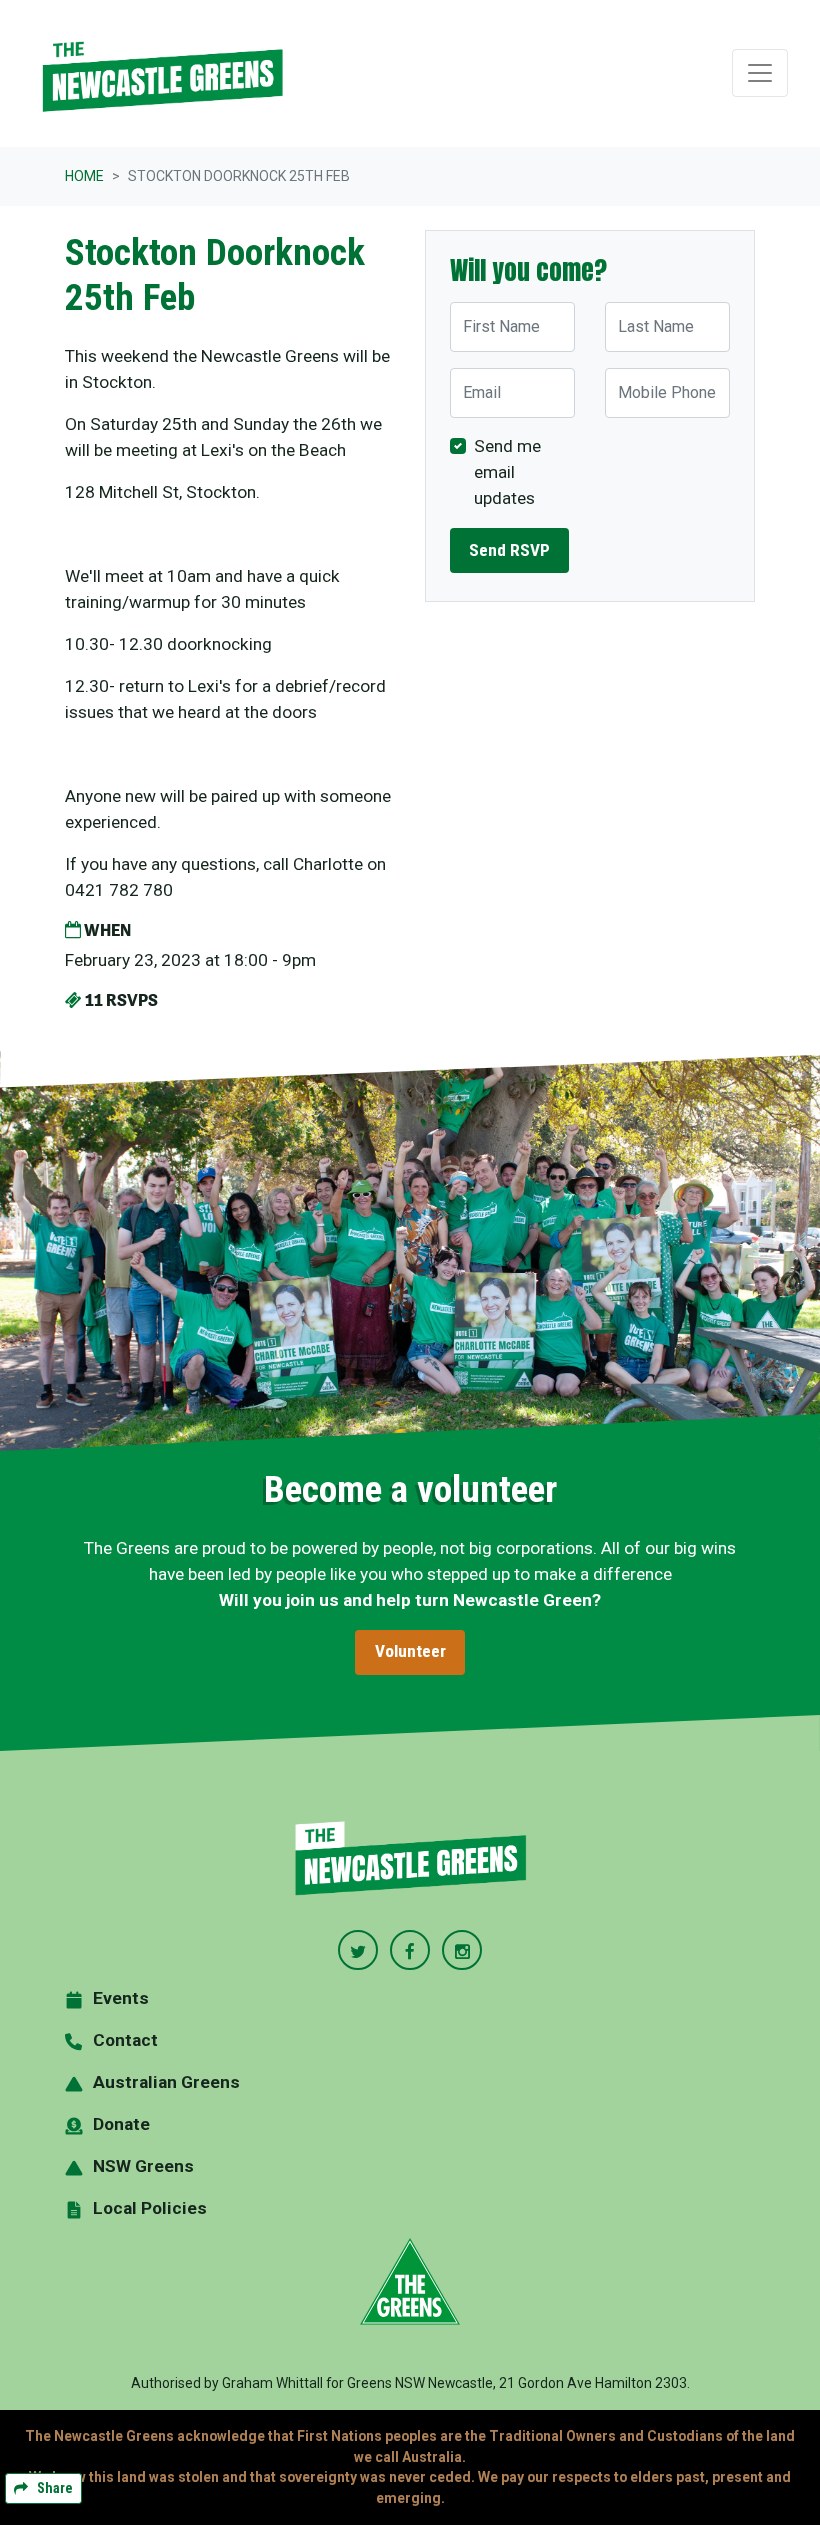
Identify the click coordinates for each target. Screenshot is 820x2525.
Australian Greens (166, 2082)
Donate (121, 2124)
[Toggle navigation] (760, 73)
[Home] (162, 73)
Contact (125, 2040)
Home (84, 176)
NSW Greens (143, 2166)
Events (121, 1998)
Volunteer (410, 1651)
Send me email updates (507, 472)
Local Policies (150, 2208)
